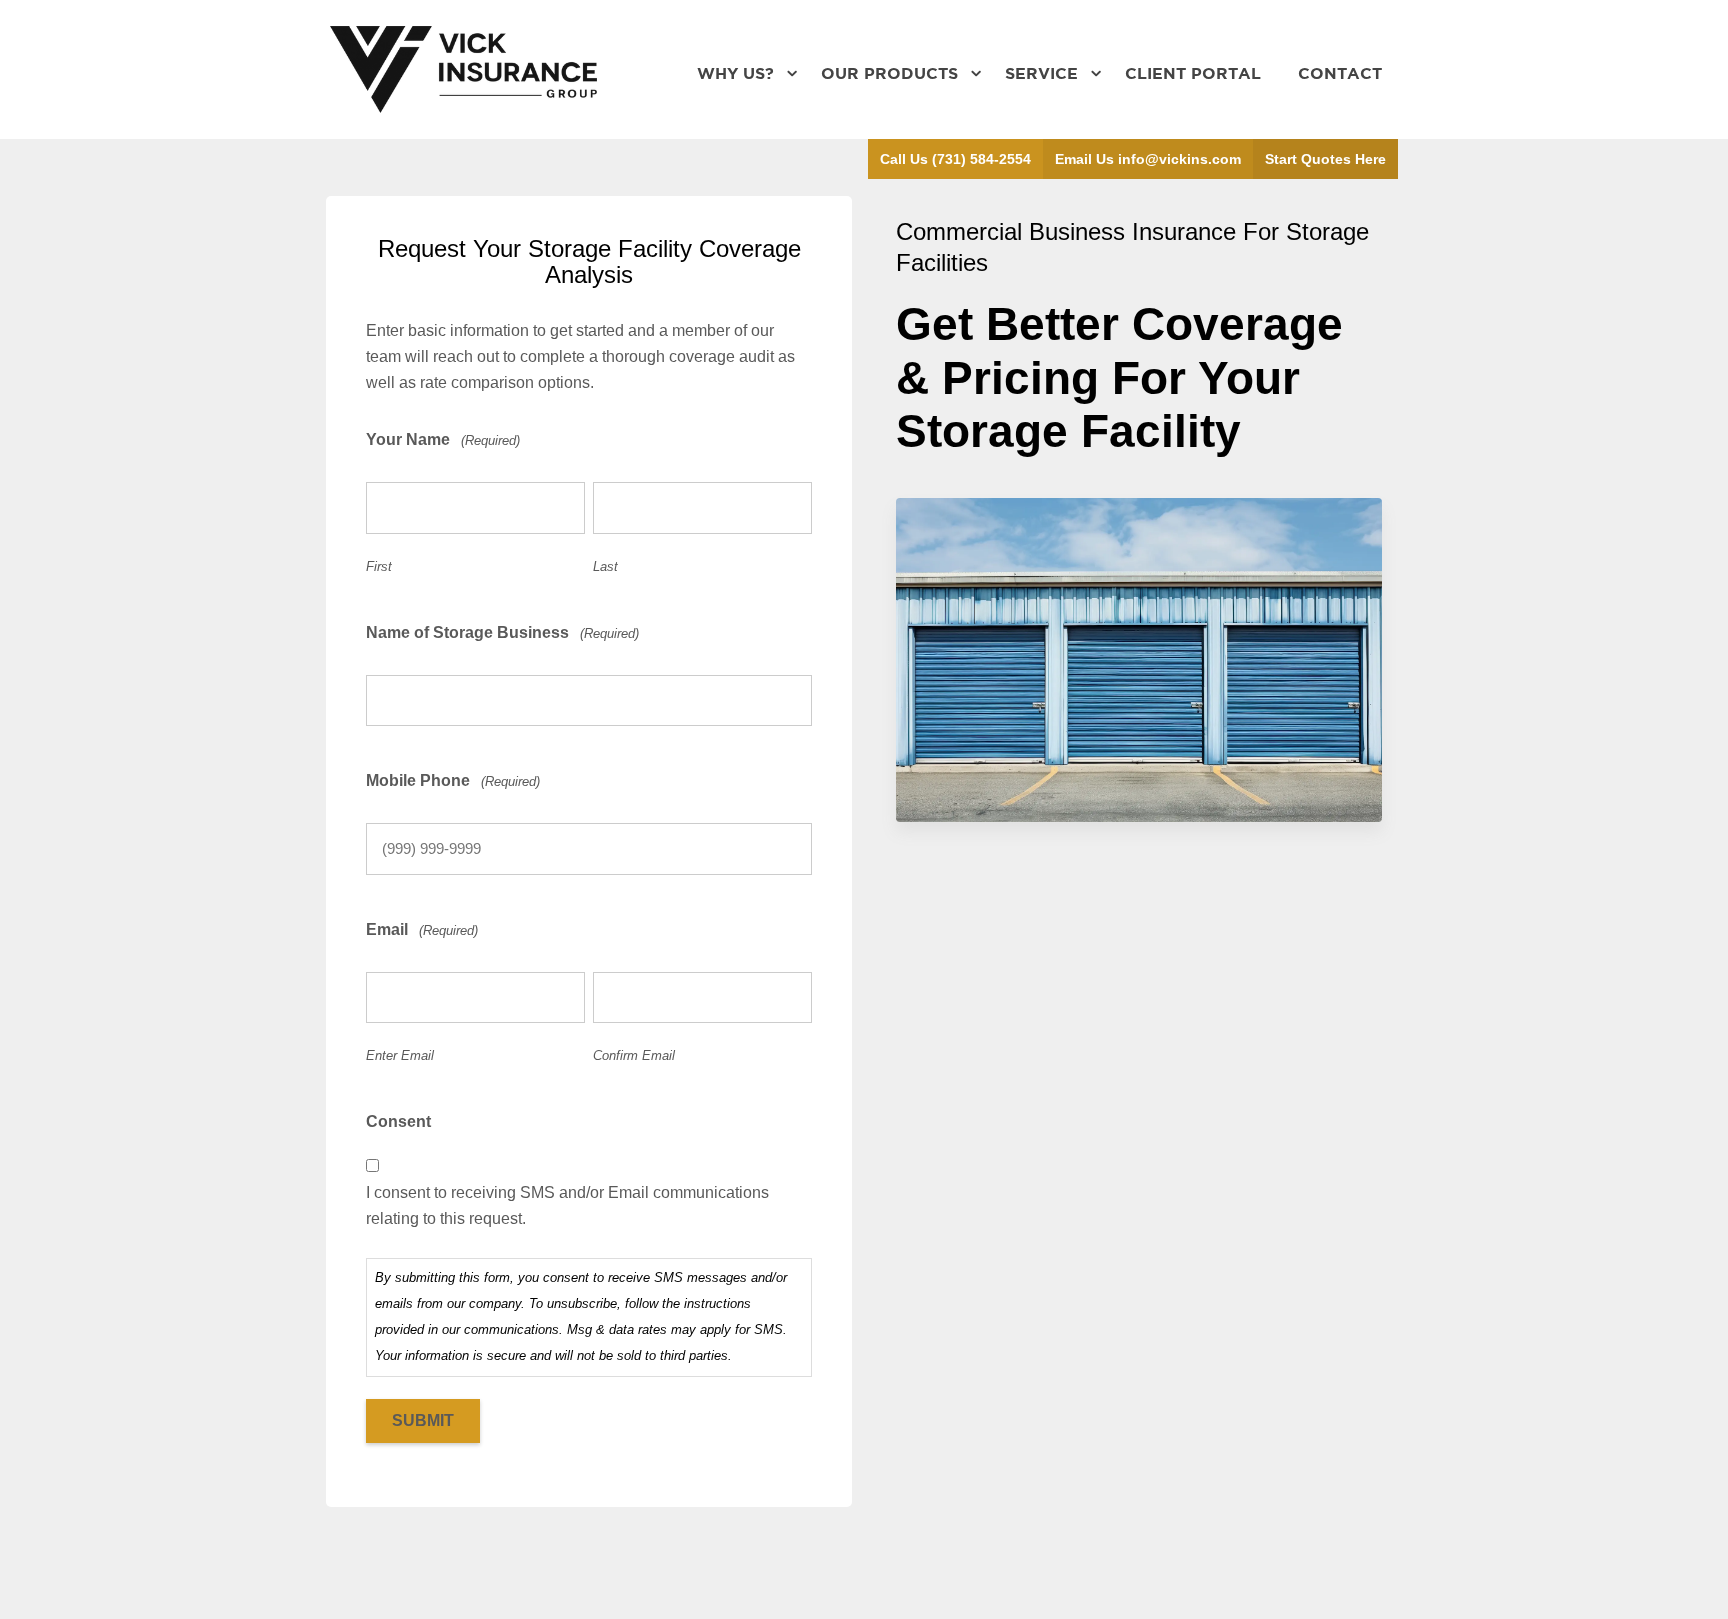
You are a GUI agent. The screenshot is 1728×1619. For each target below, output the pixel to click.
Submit (423, 1420)
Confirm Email (634, 1055)
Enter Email (400, 1055)
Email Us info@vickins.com (1148, 159)
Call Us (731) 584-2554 (955, 159)
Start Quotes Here (1325, 159)
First (379, 566)
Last (605, 566)
